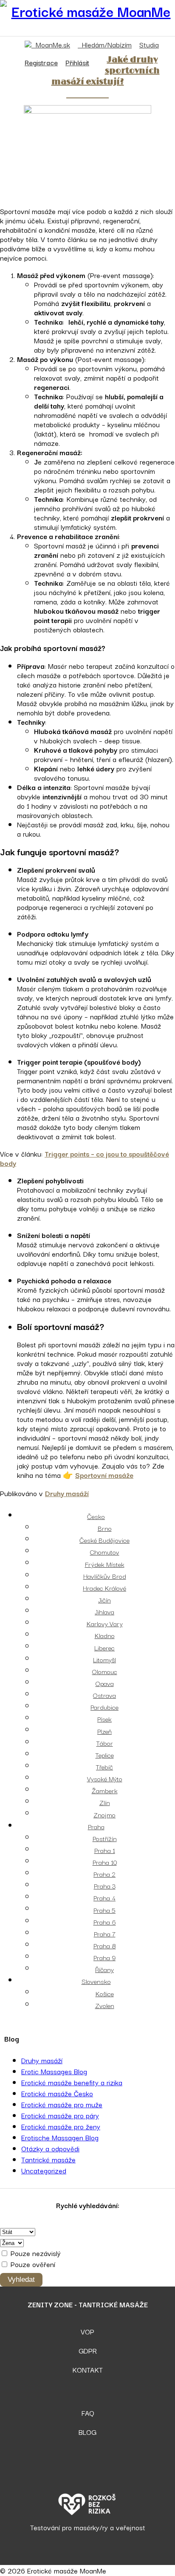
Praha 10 (105, 1862)
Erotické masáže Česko (57, 2093)
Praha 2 (104, 1874)
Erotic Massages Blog (54, 2071)
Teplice (105, 1755)
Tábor (105, 1743)
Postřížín (105, 1838)
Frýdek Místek (105, 1564)
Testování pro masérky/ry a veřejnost (88, 2527)
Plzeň (104, 1731)
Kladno (105, 1635)
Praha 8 (105, 1945)
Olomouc (105, 1671)
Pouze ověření (32, 2264)
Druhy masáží (67, 1493)
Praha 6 (105, 1922)
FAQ (88, 2413)
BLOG (87, 2432)
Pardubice (104, 1707)
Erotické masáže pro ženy (61, 2126)
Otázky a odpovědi (50, 2148)
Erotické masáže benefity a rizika (72, 2082)
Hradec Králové (104, 1588)
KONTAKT (87, 2370)
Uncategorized (44, 2170)
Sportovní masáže (104, 1475)
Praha (96, 1826)
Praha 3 (105, 1886)
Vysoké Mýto (105, 1778)
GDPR (88, 2351)
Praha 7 (105, 1933)
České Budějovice (104, 1540)
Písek (104, 1719)
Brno (105, 1528)
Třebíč (104, 1766)
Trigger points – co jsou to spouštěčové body (85, 1158)
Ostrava (104, 1695)
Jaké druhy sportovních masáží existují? (106, 71)
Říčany (104, 1969)
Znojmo (104, 1814)
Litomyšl (104, 1659)
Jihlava (104, 1611)
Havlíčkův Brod (105, 1576)
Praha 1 (105, 1850)
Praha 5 (104, 1910)
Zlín (105, 1802)
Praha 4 (104, 1897)
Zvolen (105, 2005)
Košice (105, 1993)
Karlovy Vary (105, 1623)
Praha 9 (104, 1957)
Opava (105, 1683)
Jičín (104, 1600)
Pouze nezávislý (35, 2253)
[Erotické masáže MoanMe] (87, 11)
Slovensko (96, 1981)
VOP (87, 2331)
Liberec (104, 1647)
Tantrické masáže (48, 2159)
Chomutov (105, 1552)
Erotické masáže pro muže (62, 2104)
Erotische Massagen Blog (60, 2137)
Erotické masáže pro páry (60, 2115)
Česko (96, 1516)
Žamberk (105, 1790)
